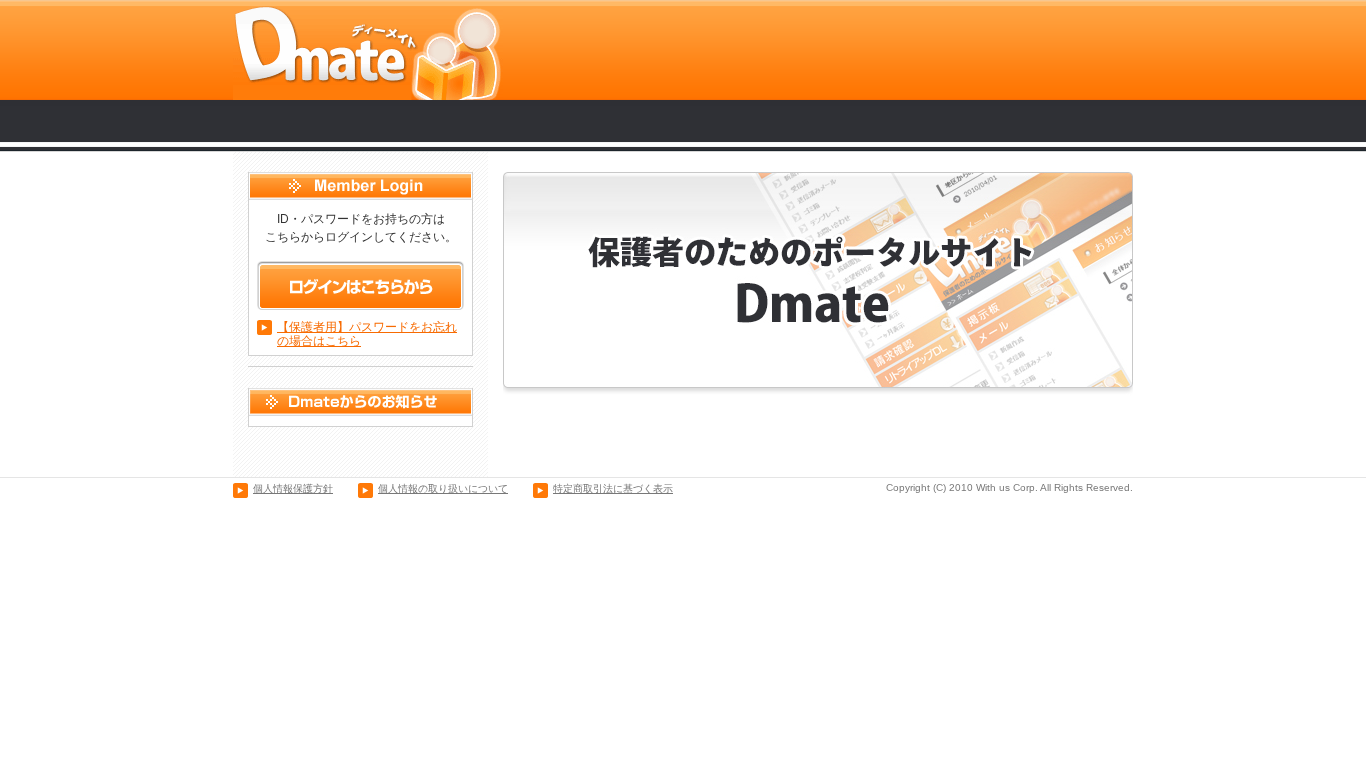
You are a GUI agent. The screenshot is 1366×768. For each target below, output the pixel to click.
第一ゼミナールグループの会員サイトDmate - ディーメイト (368, 50)
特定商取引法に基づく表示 (613, 488)
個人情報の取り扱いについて (443, 488)
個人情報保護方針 (293, 488)
